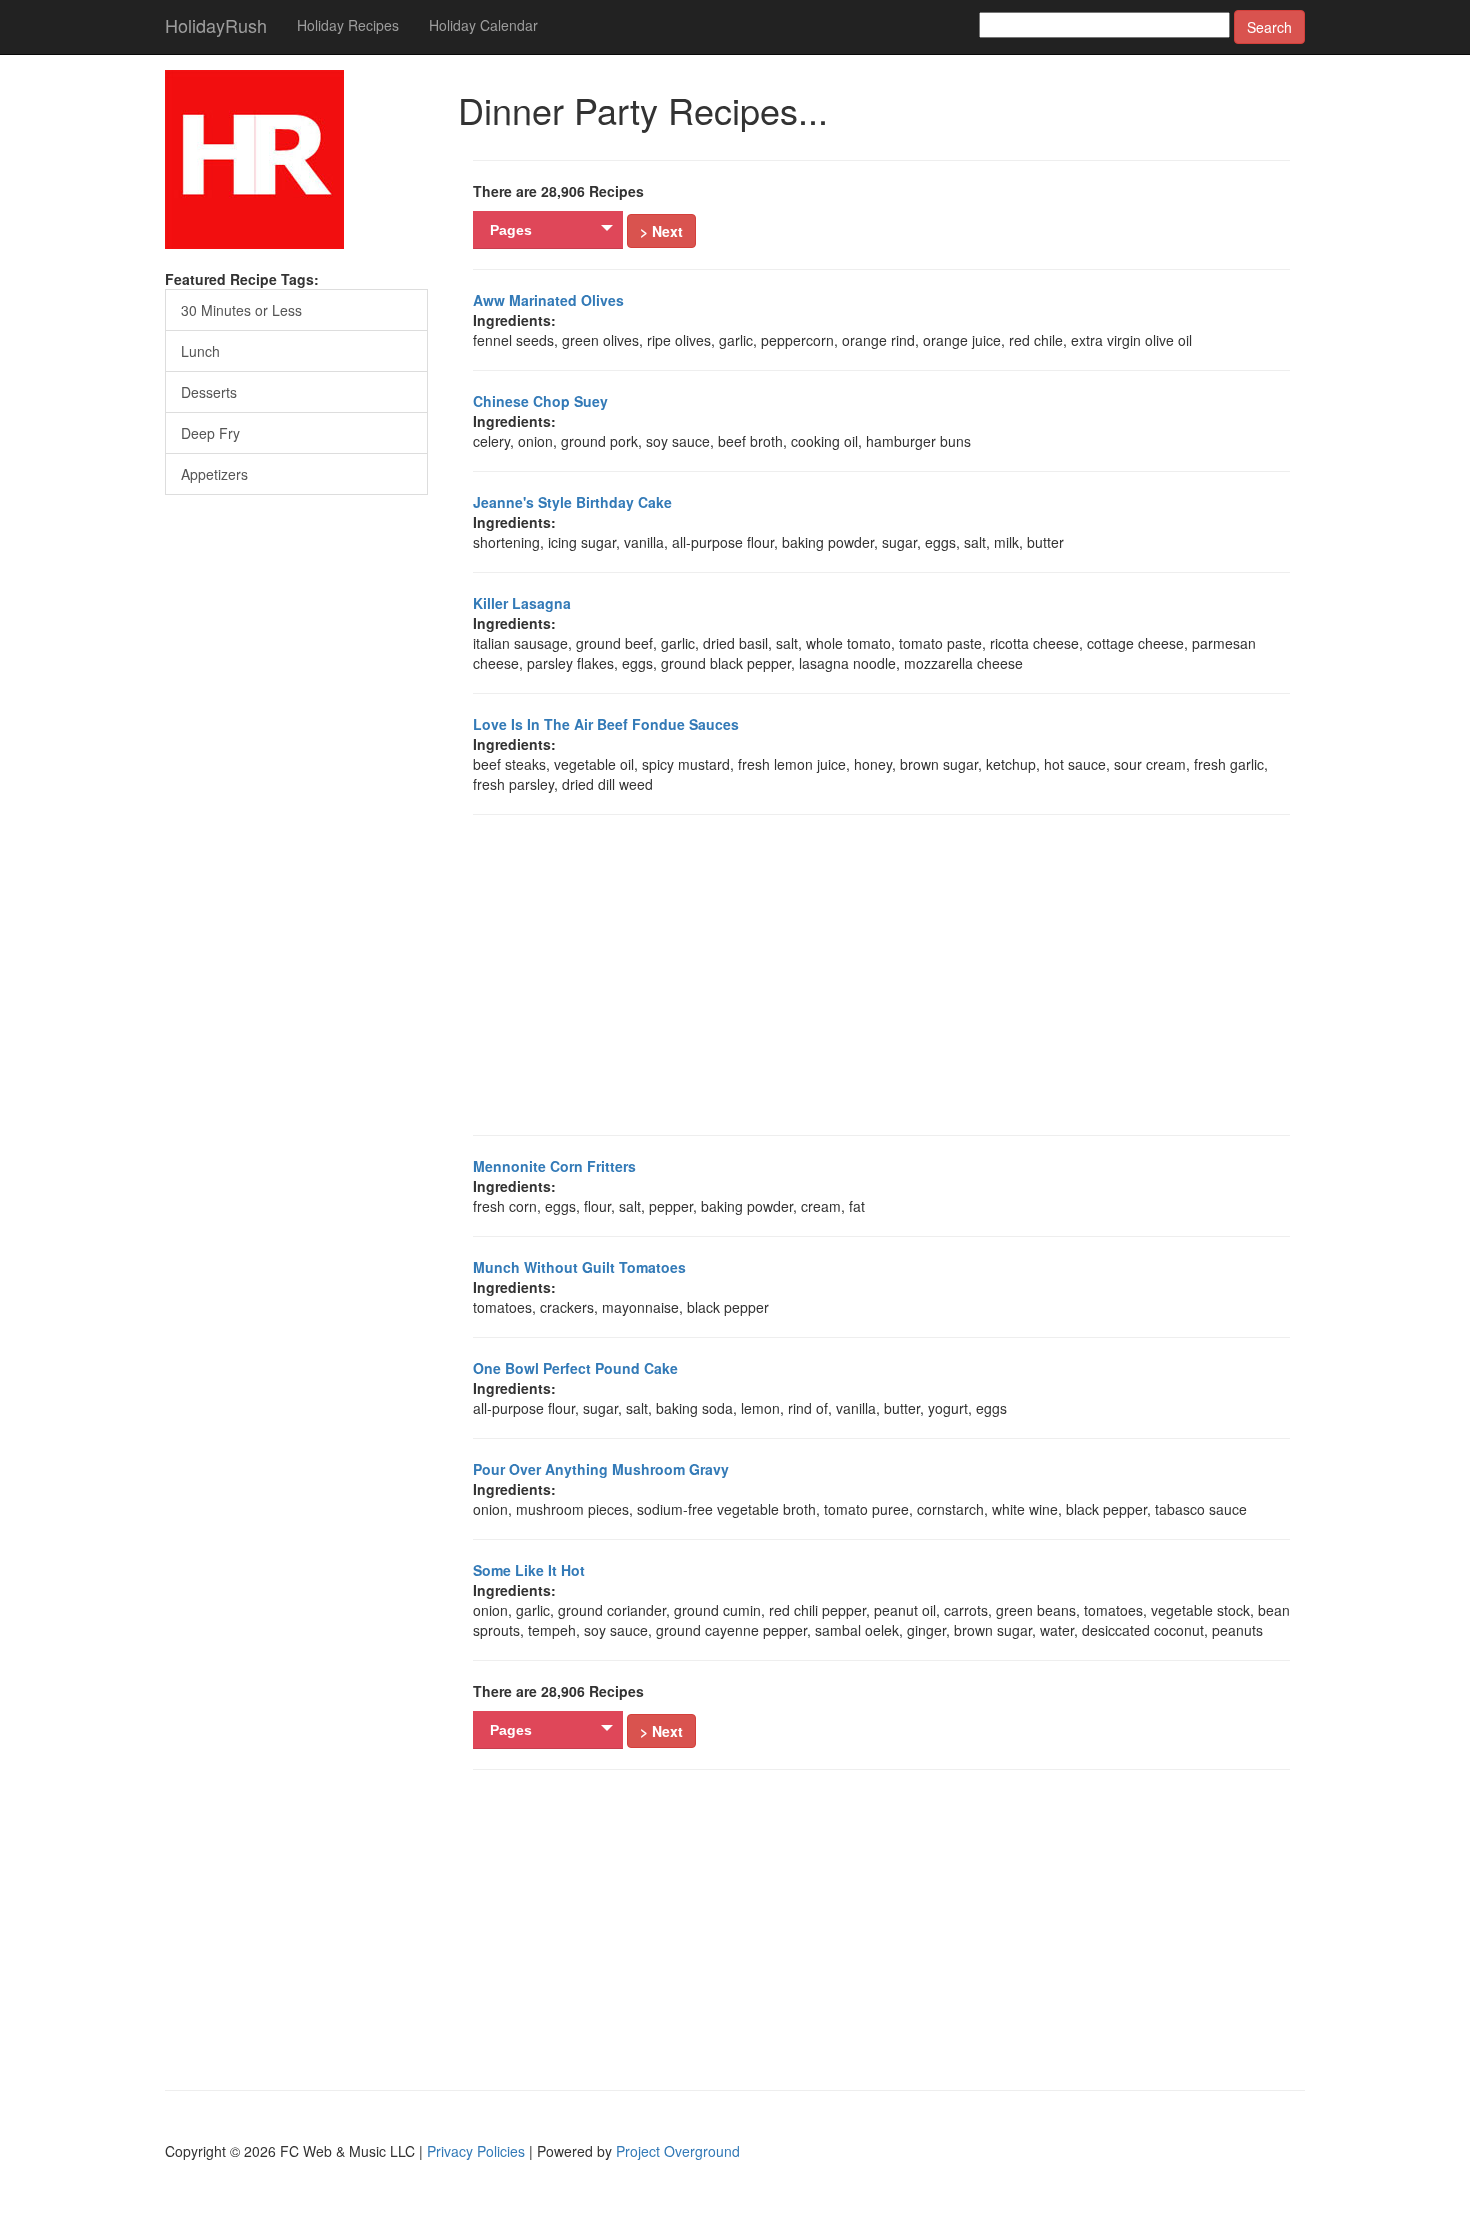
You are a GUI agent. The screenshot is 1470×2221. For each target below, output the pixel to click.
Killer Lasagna (522, 603)
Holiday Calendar (483, 25)
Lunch (200, 351)
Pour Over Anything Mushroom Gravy (601, 1469)
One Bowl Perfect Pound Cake (575, 1368)
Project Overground (678, 2151)
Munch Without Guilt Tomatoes (579, 1267)
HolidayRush (216, 25)
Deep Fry (210, 433)
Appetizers (214, 474)
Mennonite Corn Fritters (554, 1166)
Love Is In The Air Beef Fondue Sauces (606, 724)
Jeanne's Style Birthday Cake (572, 502)
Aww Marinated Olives (548, 300)
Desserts (209, 392)
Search (1269, 27)
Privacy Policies (476, 2151)
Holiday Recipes (348, 25)
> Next (661, 231)
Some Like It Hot (529, 1570)
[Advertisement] (898, 975)
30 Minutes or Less (241, 310)
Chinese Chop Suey (540, 401)
